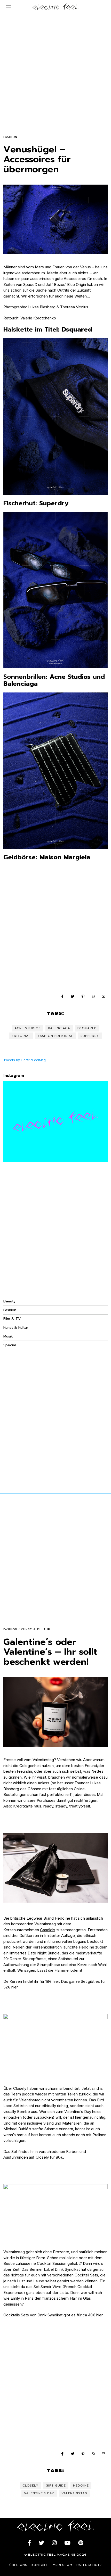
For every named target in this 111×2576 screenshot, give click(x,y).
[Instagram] (54, 2543)
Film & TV (12, 1319)
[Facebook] (62, 996)
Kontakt (39, 2565)
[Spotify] (81, 2543)
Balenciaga (59, 1028)
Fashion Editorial (56, 1036)
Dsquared (87, 1028)
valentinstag (74, 2493)
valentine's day (39, 2493)
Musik (8, 1336)
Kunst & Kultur (16, 1328)
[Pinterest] (83, 996)
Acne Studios (28, 1028)
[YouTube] (67, 2543)
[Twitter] (73, 996)
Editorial (21, 1036)
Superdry (90, 1036)
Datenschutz (89, 2565)
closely (30, 2486)
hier (56, 1981)
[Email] (104, 996)
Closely (20, 2088)
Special (10, 1345)
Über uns (18, 2565)
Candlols (48, 1930)
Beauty (9, 1301)
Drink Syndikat (67, 2269)
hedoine (81, 2486)
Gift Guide (56, 2486)
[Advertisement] (55, 69)
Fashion (10, 137)
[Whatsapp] (93, 996)
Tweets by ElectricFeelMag (25, 1060)
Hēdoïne (62, 1918)
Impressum (62, 2565)
